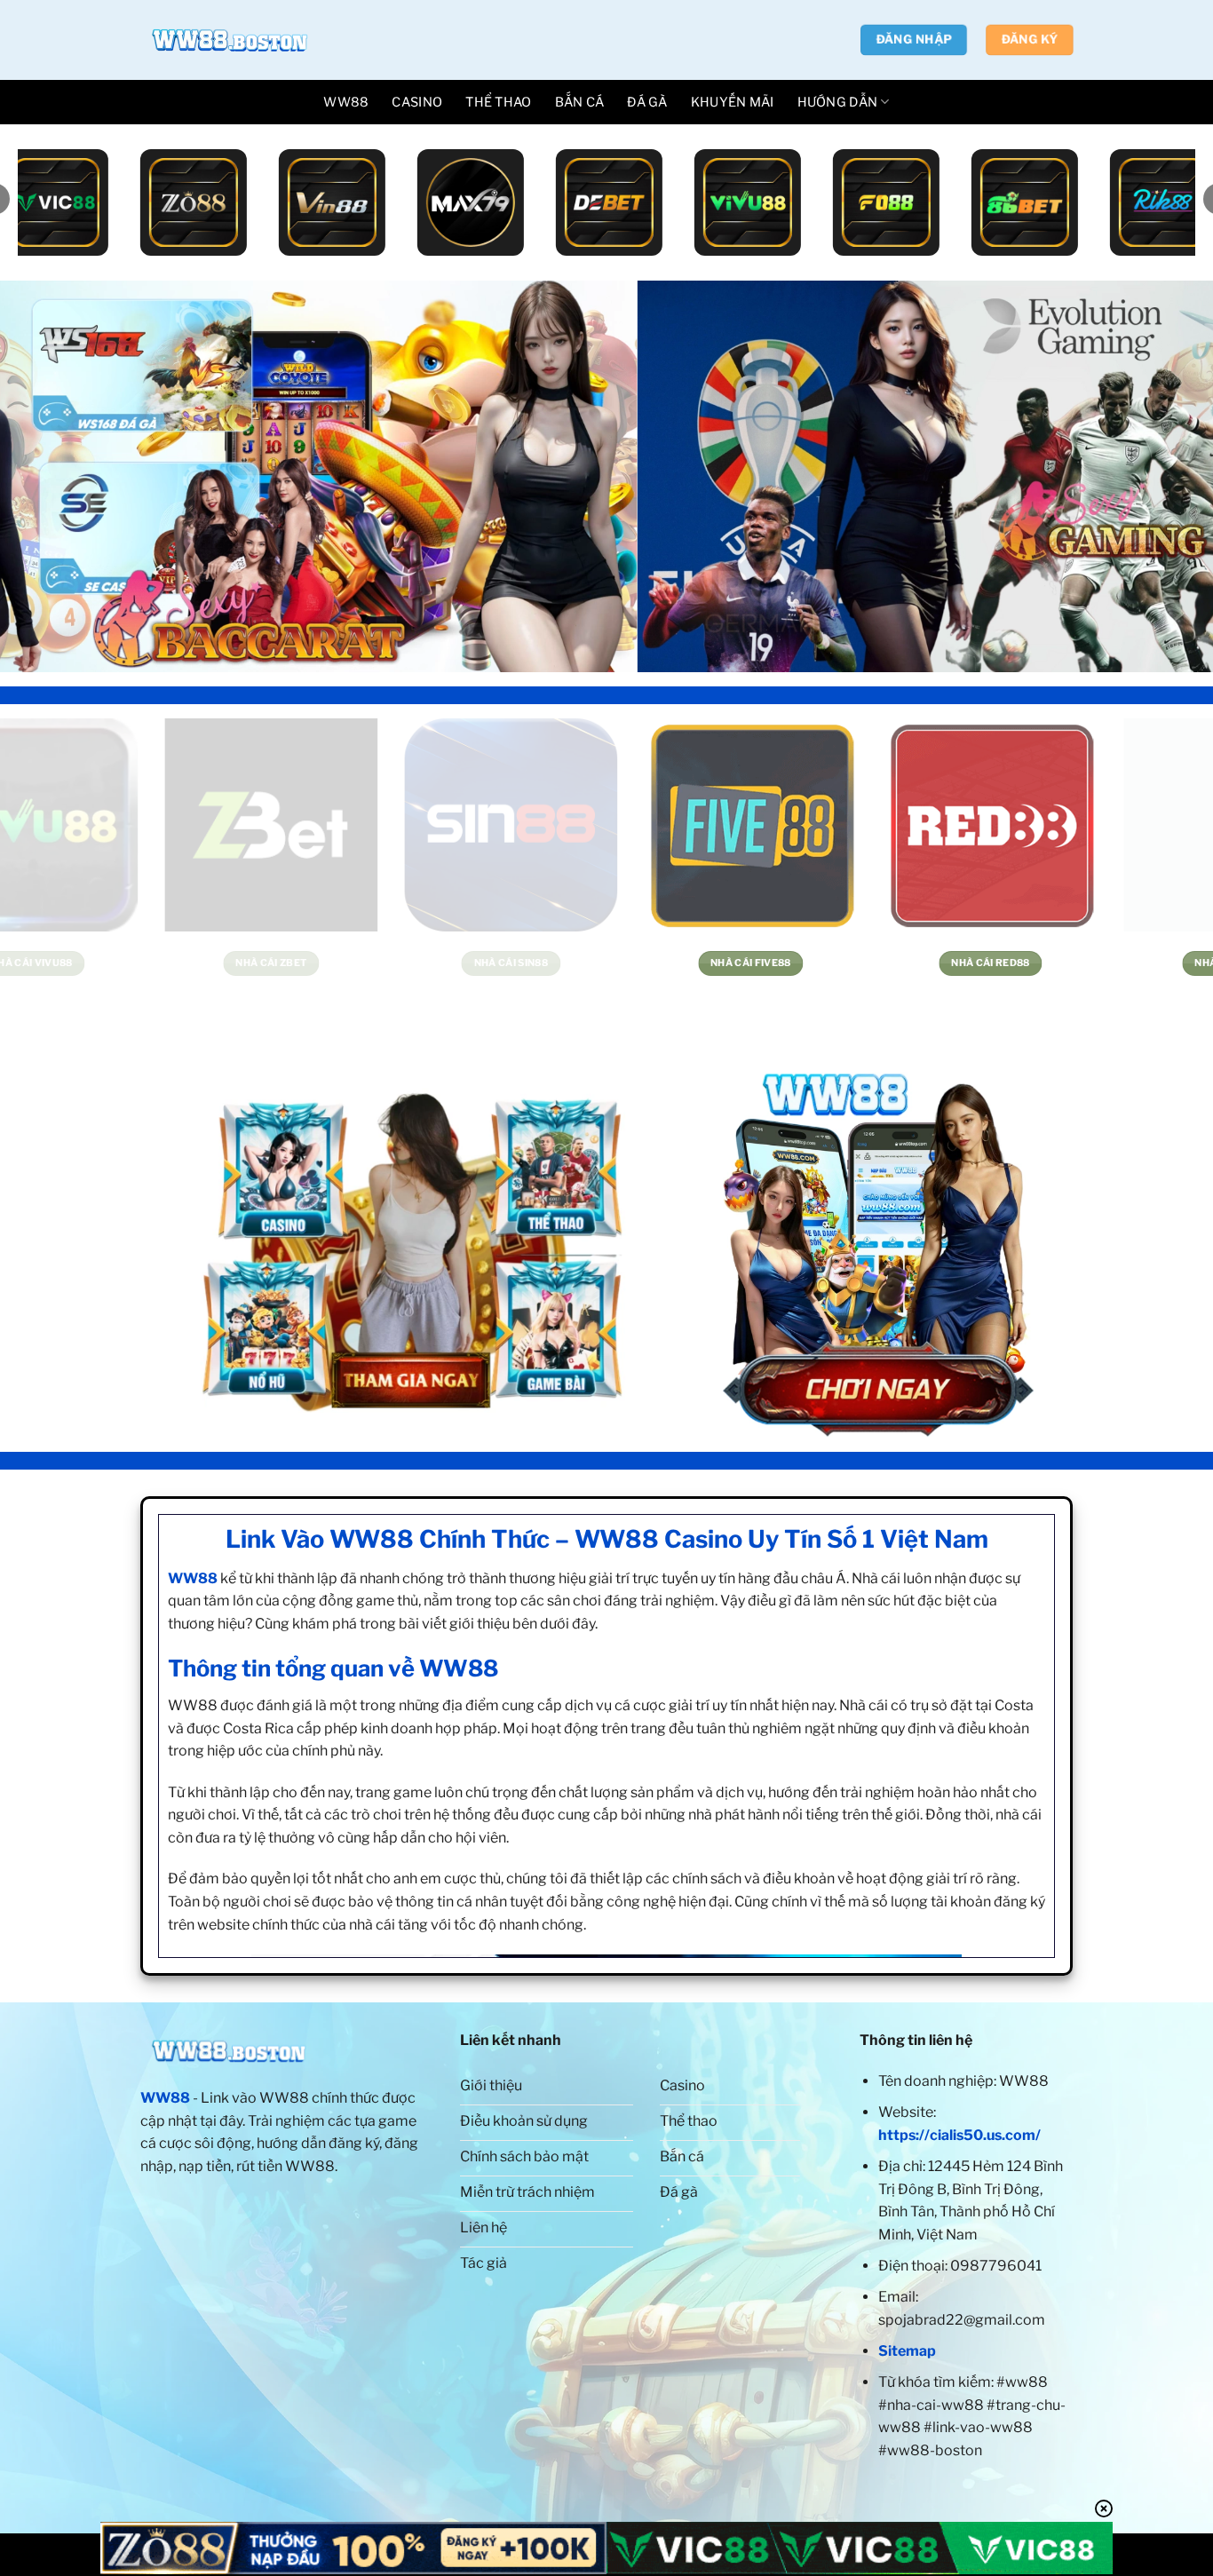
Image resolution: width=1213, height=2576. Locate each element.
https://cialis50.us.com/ (959, 2135)
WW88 (346, 102)
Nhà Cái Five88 (254, 963)
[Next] (1166, 476)
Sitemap (907, 2351)
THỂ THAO (498, 102)
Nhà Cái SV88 (734, 963)
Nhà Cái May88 (973, 963)
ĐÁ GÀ (647, 102)
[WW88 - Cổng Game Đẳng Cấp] (229, 40)
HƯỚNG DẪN (838, 102)
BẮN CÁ (580, 102)
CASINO (417, 102)
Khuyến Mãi (733, 102)
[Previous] (47, 476)
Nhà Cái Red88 (494, 963)
